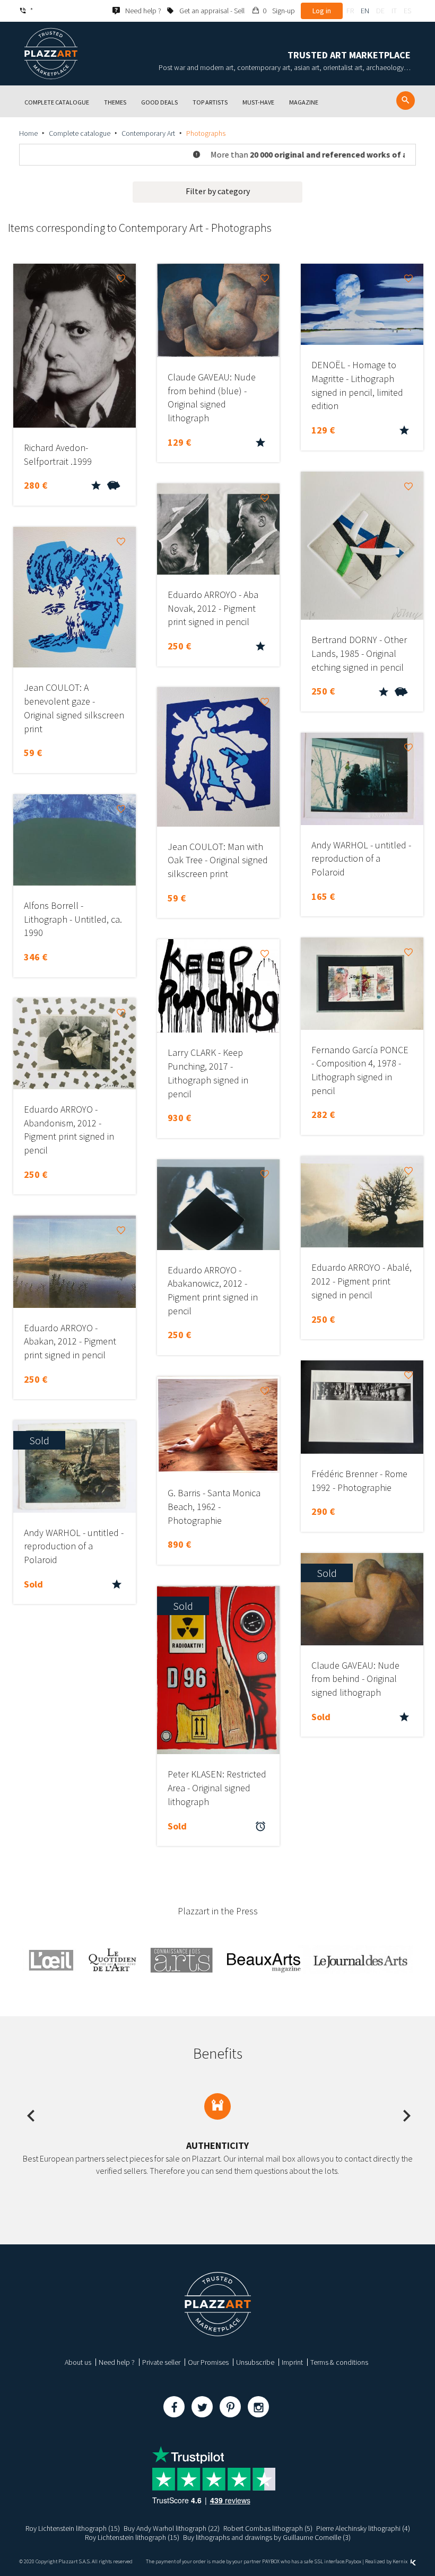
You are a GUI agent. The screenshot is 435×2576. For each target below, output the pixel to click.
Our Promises (208, 2362)
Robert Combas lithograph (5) (268, 2528)
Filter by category (218, 191)
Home (28, 133)
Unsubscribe (255, 2362)
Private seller (161, 2362)
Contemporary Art (148, 133)
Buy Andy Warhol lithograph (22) (172, 2528)
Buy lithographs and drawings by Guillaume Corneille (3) (267, 2537)
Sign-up (284, 11)
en (365, 11)
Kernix (401, 2561)
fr (350, 11)
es (407, 11)
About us (78, 2362)
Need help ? (117, 2362)
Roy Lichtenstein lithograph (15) (73, 2528)
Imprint (292, 2362)
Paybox (353, 2561)
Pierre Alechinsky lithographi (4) (363, 2528)
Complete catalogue (80, 133)
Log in (322, 11)
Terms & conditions (339, 2362)
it (394, 11)
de (380, 11)
